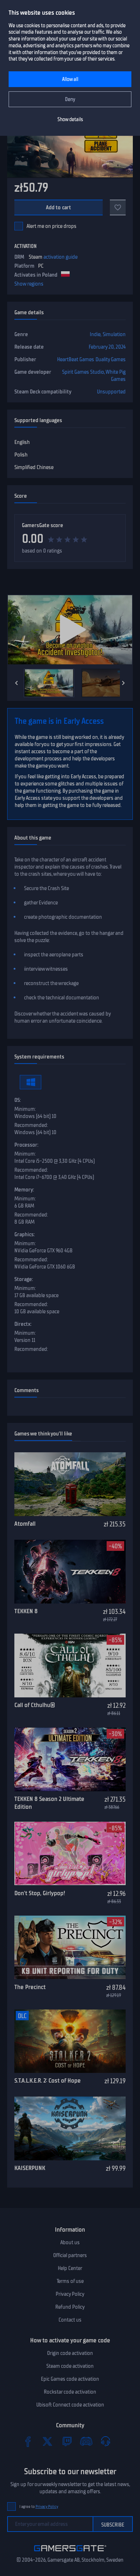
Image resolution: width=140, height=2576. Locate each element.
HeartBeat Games (76, 359)
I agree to (39, 2507)
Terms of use (70, 2281)
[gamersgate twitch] (67, 2441)
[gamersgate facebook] (28, 2441)
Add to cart (59, 207)
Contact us (70, 2320)
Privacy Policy (70, 2294)
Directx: (23, 1324)
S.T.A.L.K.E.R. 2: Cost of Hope (48, 2080)
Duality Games (111, 359)
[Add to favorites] (118, 207)
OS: (18, 1100)
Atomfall (25, 1524)
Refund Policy (70, 2307)
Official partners (70, 2255)
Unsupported (111, 392)
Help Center (70, 2268)
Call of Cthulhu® (35, 1705)
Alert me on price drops (52, 226)
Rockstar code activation (70, 2392)
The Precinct (30, 1987)
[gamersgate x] (47, 2441)
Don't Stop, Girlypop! (40, 1893)
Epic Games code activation (70, 2379)
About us (70, 2242)
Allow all (70, 79)
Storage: (24, 1279)
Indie (95, 334)
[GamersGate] (70, 2553)
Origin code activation (70, 2353)
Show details (70, 120)
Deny (70, 99)
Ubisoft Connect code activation (70, 2405)
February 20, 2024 (107, 347)
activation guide (60, 257)
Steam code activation (70, 2366)
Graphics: (25, 1234)
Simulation (114, 334)
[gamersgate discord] (86, 2441)
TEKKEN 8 (26, 1611)
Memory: (24, 1190)
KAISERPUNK (30, 2168)
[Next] (123, 683)
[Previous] (17, 683)
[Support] (106, 2441)
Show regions (29, 284)
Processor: (26, 1145)
